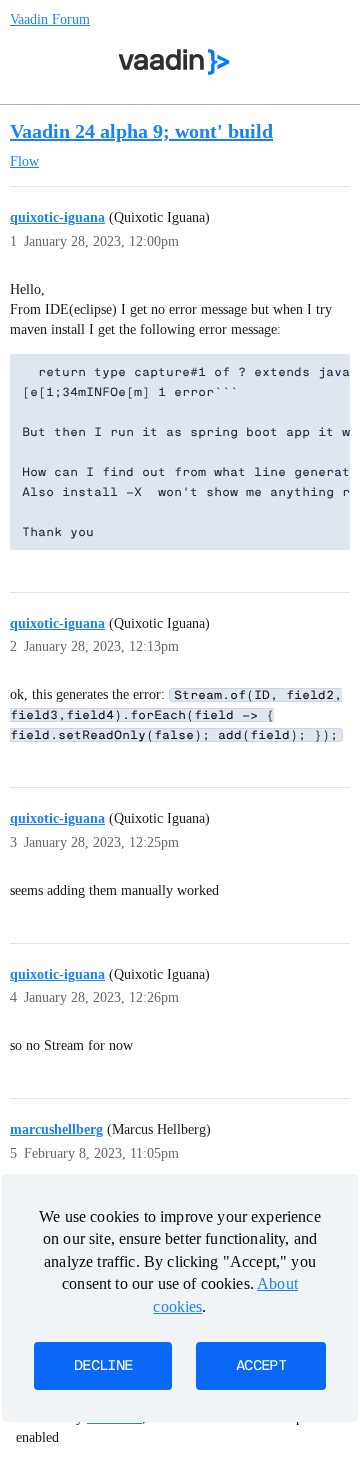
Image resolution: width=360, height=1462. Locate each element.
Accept (261, 1366)
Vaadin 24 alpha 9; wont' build (141, 131)
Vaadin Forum (50, 19)
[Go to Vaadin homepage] (174, 62)
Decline (103, 1366)
